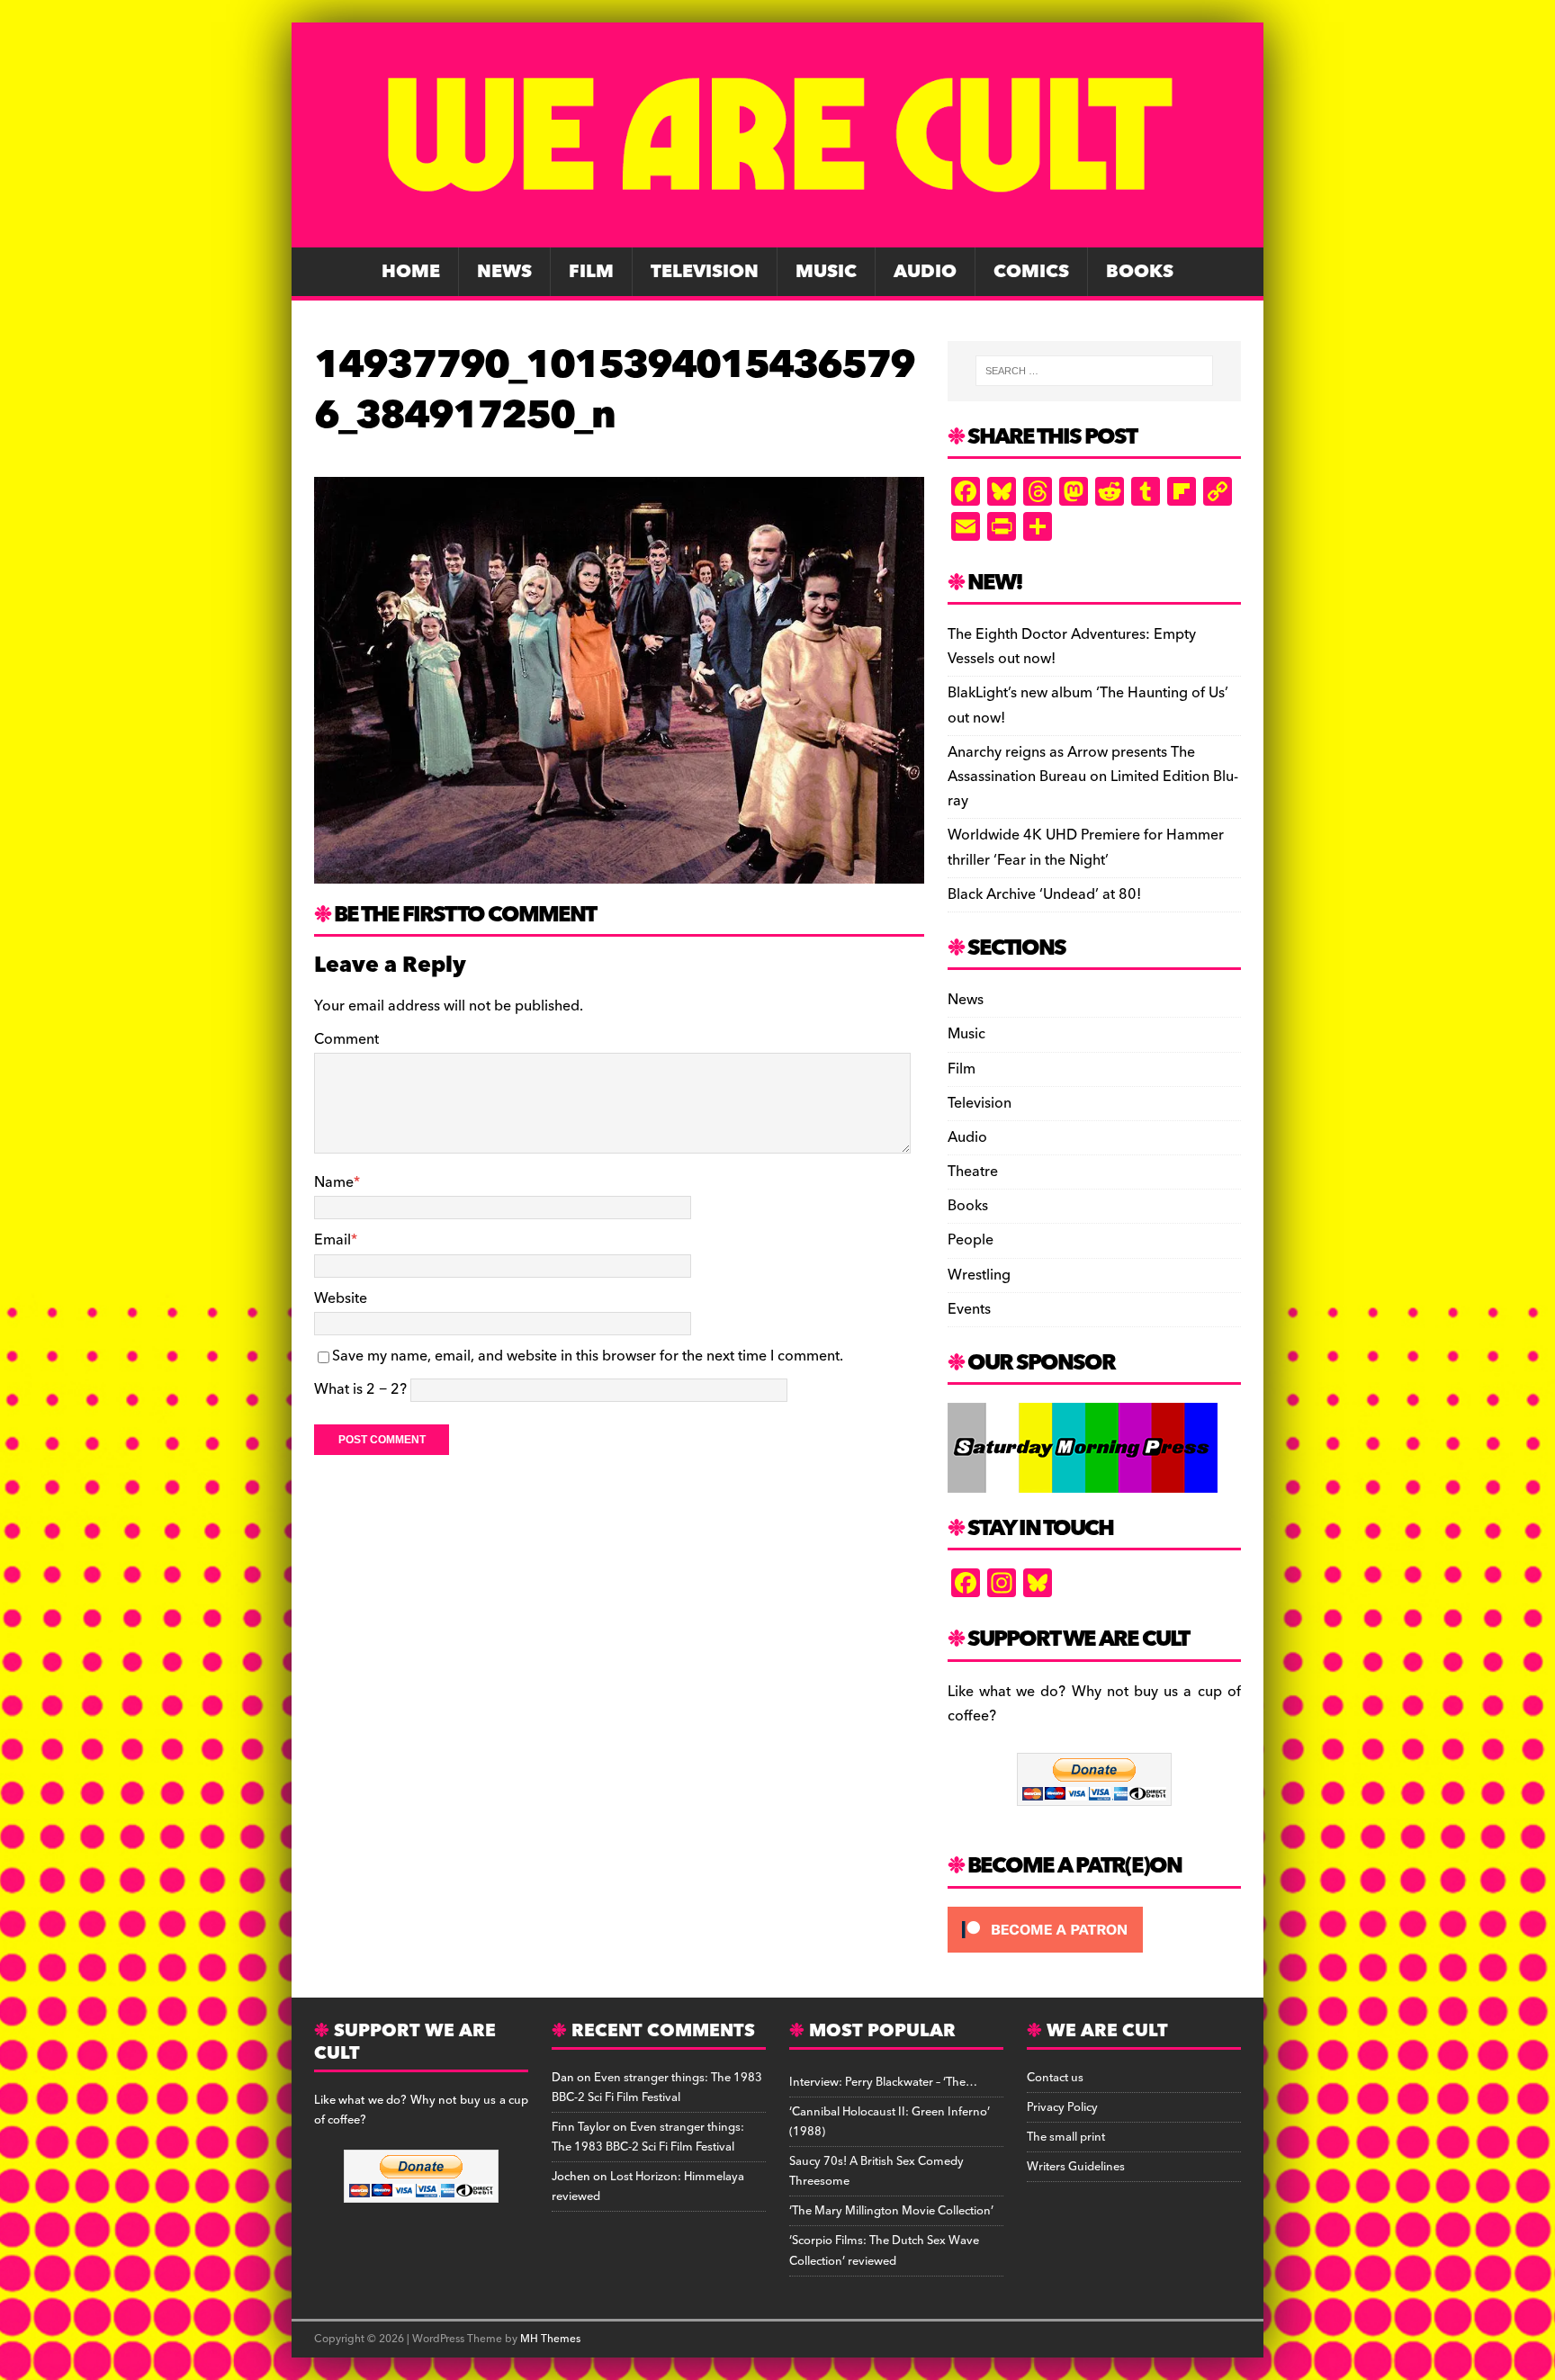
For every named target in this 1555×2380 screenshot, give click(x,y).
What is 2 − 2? (360, 1389)
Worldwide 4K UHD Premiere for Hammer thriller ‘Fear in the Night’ (1086, 847)
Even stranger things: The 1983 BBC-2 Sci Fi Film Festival (657, 2088)
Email (333, 1240)
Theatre (973, 1172)
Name (334, 1182)
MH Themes (550, 2339)
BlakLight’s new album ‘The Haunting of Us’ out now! (1088, 705)
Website (341, 1298)
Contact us (1055, 2078)
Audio (925, 272)
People (971, 1240)
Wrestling (979, 1275)
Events (969, 1309)
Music (826, 272)
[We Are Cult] (777, 235)
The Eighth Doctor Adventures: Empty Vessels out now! (1072, 647)
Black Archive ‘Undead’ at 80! (1044, 894)
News (504, 272)
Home (411, 272)
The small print (1066, 2137)
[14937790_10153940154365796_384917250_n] (619, 871)
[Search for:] (1094, 371)
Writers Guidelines (1076, 2167)
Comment (346, 1039)
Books (1140, 272)
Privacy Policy (1062, 2107)
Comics (1031, 272)
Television (705, 272)
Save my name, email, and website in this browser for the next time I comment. (588, 1356)
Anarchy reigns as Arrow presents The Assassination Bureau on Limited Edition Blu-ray (1093, 777)
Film (591, 272)
